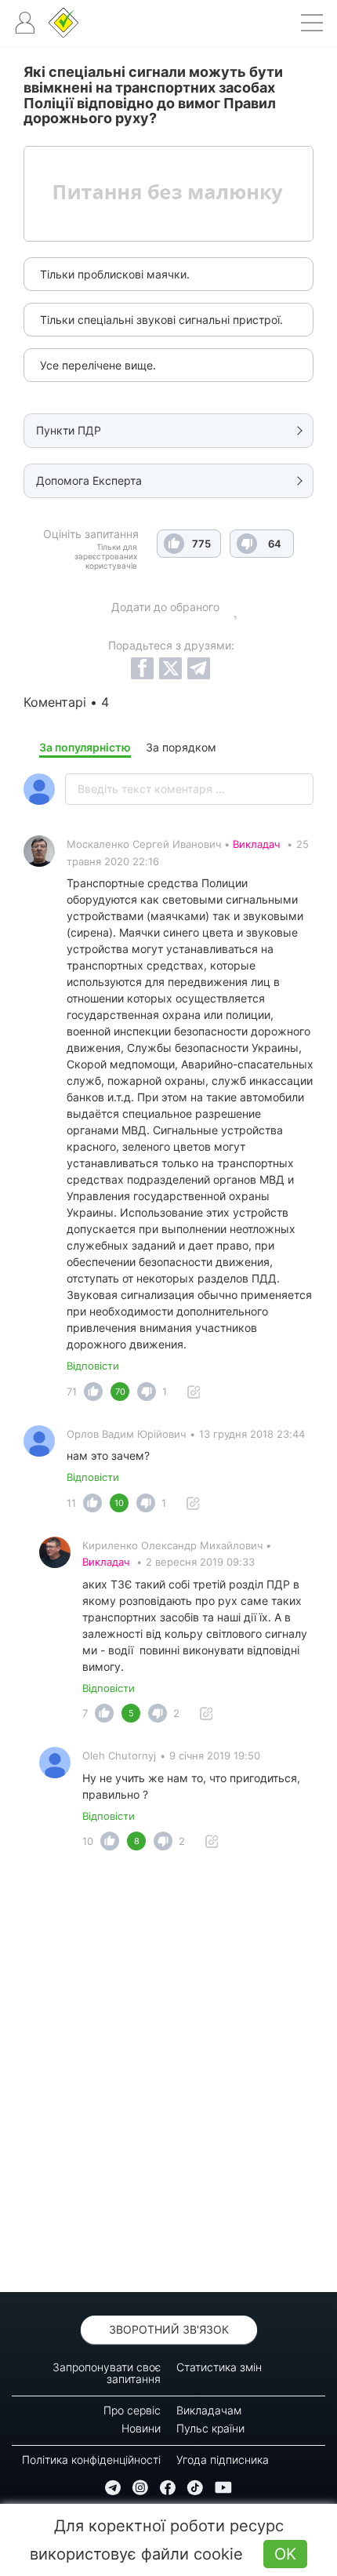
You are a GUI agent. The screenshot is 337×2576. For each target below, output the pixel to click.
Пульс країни (210, 2428)
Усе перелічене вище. (98, 365)
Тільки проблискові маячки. (115, 274)
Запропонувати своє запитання (107, 2373)
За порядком (181, 747)
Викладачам (209, 2410)
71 (72, 1392)
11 (71, 1503)
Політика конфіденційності (91, 2460)
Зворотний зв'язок (169, 2329)
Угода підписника (223, 2460)
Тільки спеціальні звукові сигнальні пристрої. (161, 320)
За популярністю (85, 747)
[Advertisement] (168, 2076)
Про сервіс (132, 2410)
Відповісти (93, 1366)
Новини (141, 2428)
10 (88, 1841)
